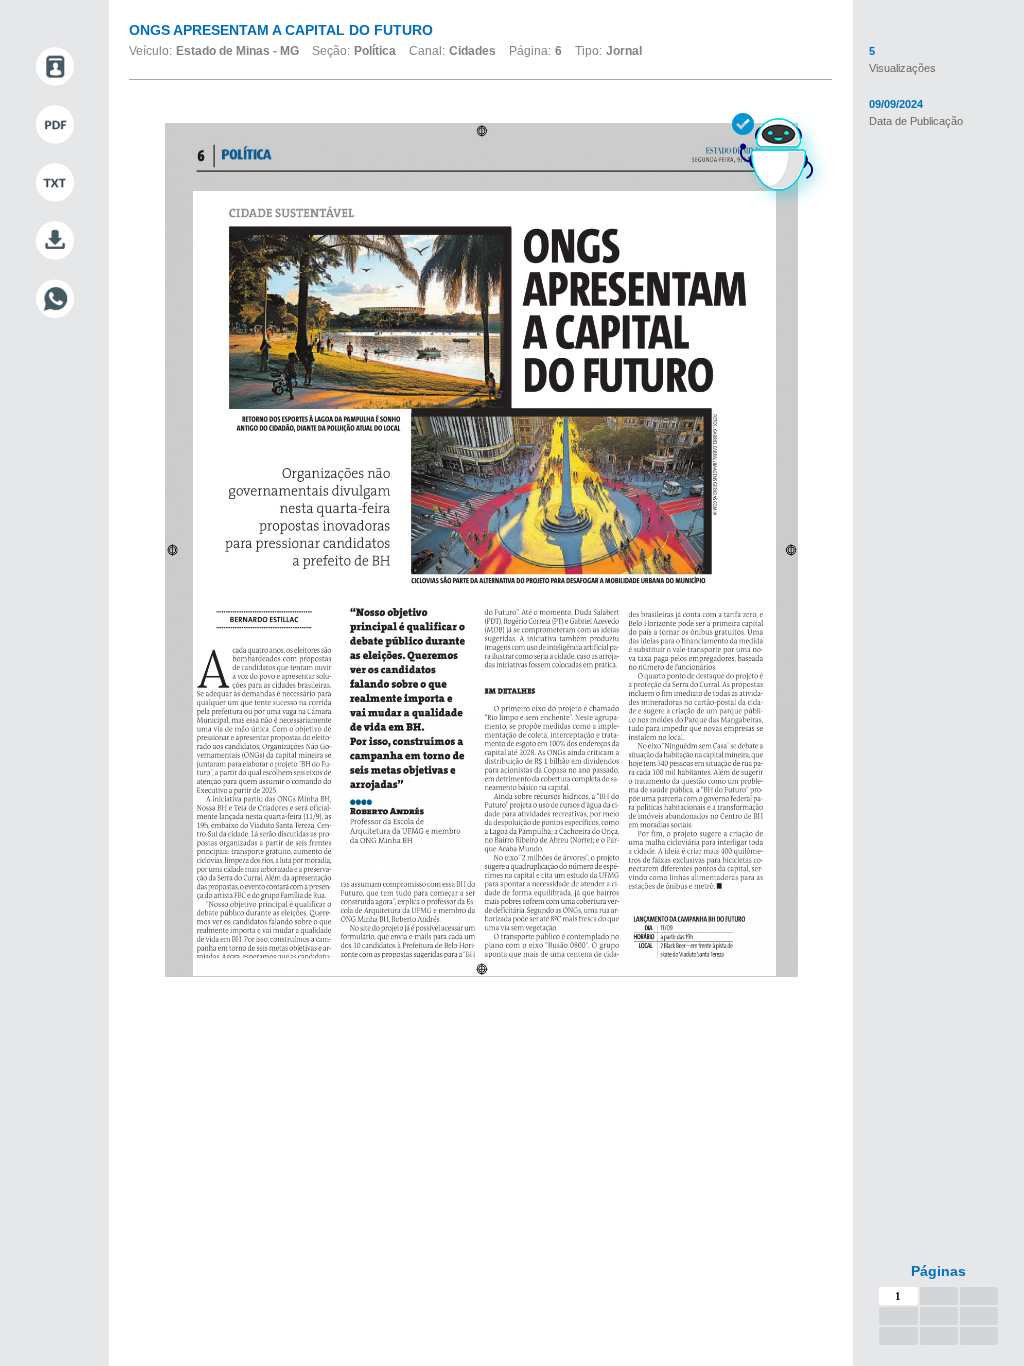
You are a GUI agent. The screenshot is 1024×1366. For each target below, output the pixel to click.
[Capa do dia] (54, 67)
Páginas (938, 1271)
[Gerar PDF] (54, 125)
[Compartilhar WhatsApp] (54, 299)
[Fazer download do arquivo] (54, 241)
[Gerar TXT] (54, 183)
